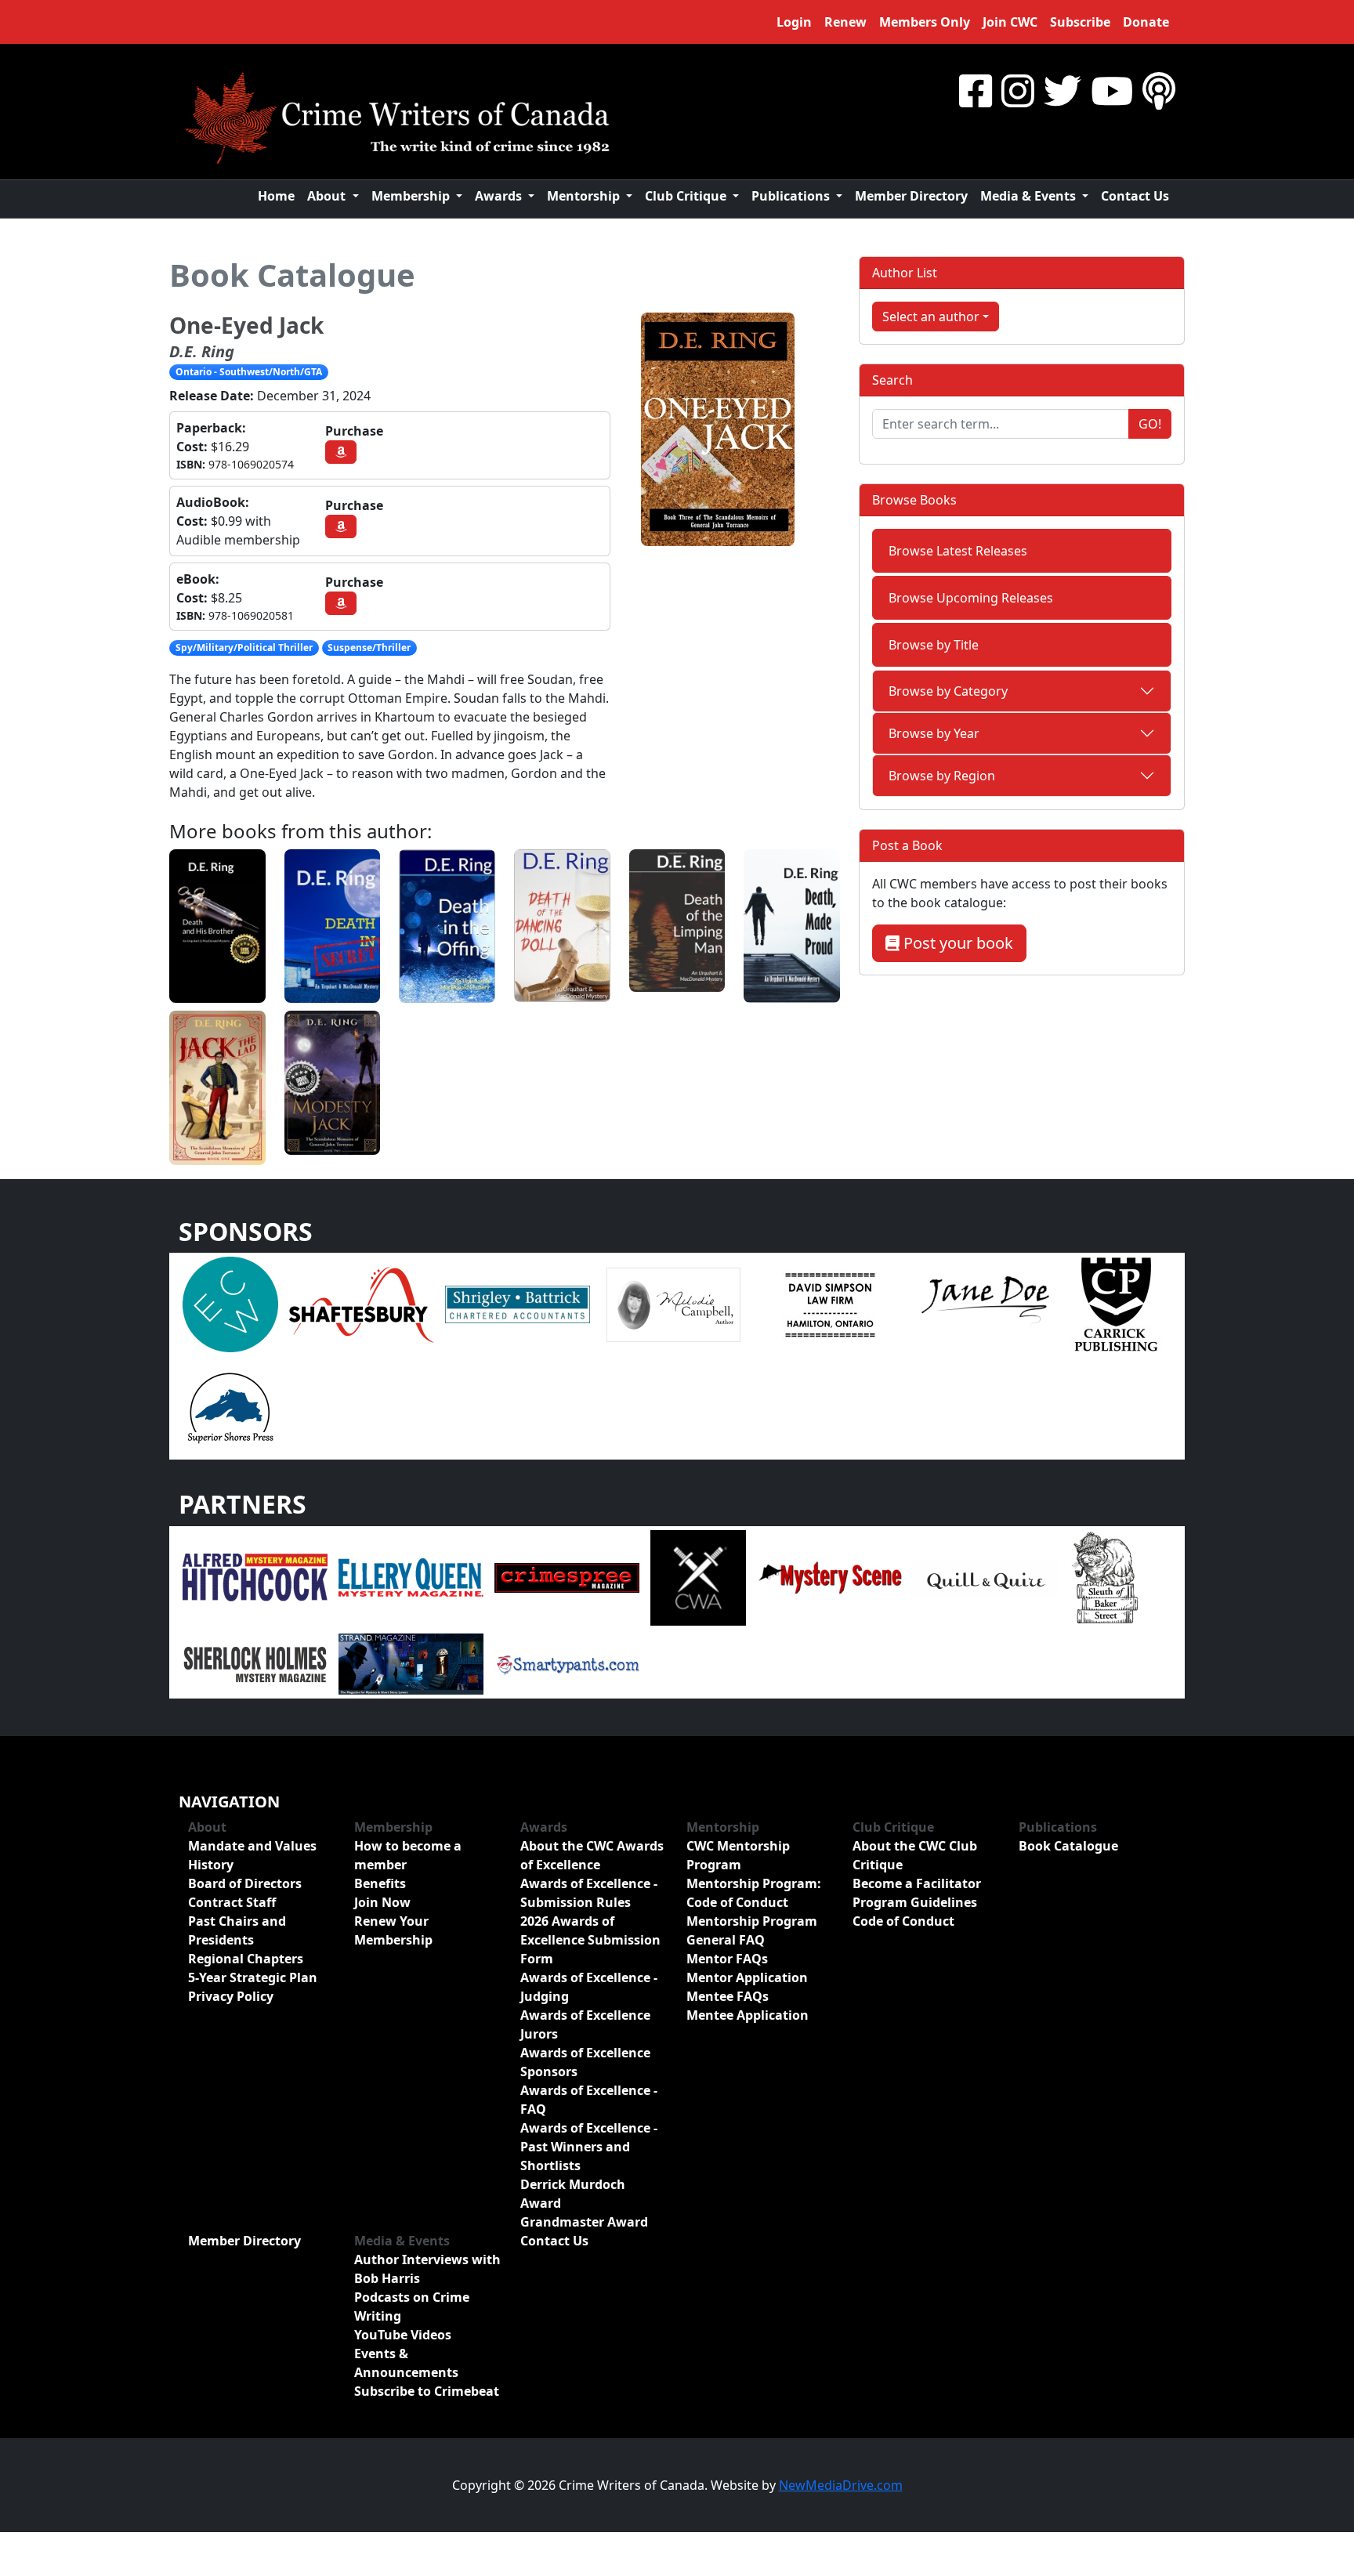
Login (794, 22)
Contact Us (1135, 196)
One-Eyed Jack (246, 325)
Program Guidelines (915, 1902)
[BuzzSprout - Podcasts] (1159, 90)
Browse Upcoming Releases (971, 598)
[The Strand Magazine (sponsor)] (411, 1662)
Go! (1150, 424)
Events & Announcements (406, 2363)
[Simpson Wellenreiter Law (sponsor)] (829, 1303)
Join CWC (1010, 22)
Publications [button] (792, 196)
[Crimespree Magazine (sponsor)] (567, 1576)
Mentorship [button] (585, 196)
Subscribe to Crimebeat (427, 2391)
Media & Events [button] (1030, 196)
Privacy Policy (231, 1996)
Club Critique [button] (687, 196)
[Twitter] (1063, 90)
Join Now (382, 1902)
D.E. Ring (202, 351)
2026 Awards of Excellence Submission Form (590, 1940)
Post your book (956, 943)
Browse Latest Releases (958, 551)
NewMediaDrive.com (841, 2485)
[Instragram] (1018, 90)
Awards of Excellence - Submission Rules (589, 1893)
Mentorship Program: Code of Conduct (754, 1893)
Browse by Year (934, 733)
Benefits (380, 1883)
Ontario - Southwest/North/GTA (249, 372)
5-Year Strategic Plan (253, 1977)
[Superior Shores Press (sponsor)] (230, 1406)
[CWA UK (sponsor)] (698, 1576)
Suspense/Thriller (369, 648)
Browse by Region (942, 776)
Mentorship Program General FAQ (752, 1930)
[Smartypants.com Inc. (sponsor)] (567, 1662)
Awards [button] (500, 196)
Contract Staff (232, 1902)
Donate (1146, 22)
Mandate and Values (252, 1846)
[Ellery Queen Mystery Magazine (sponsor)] (411, 1576)
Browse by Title (934, 645)
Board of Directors (245, 1883)
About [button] (328, 196)
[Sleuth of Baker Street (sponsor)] (1104, 1576)
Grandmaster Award (584, 2222)
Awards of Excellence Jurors (585, 2024)
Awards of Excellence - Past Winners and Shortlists (589, 2147)
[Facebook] (976, 90)
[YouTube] (1112, 90)
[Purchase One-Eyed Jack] (341, 452)
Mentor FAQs (727, 1959)
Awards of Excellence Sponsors (585, 2062)
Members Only (925, 22)
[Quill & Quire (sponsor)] (985, 1576)
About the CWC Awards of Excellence (592, 1855)
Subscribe (1080, 22)
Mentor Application (747, 1977)
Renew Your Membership (393, 1930)
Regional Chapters (246, 1959)
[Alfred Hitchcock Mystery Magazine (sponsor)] (255, 1576)
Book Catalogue (292, 275)
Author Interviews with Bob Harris (427, 2269)
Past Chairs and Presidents (237, 1930)
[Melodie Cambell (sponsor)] (673, 1303)
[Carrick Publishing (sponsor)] (1117, 1303)
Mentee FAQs (728, 1996)
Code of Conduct (903, 1921)
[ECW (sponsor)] (230, 1303)
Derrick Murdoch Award (573, 2194)
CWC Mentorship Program (738, 1855)
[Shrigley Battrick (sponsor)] (518, 1303)
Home (276, 196)
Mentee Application (748, 2015)
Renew (845, 22)
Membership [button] (412, 196)
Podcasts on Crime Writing (412, 2306)
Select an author (931, 317)
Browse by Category (948, 691)
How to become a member (408, 1855)
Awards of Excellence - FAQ (589, 2100)
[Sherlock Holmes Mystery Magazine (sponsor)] (255, 1662)
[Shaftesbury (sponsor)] (362, 1303)
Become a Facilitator (917, 1883)
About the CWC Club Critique (915, 1855)
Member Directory (911, 196)
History (211, 1865)
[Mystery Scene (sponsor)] (829, 1576)
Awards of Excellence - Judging (589, 1987)
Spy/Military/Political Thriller (244, 648)
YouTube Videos (403, 2335)
